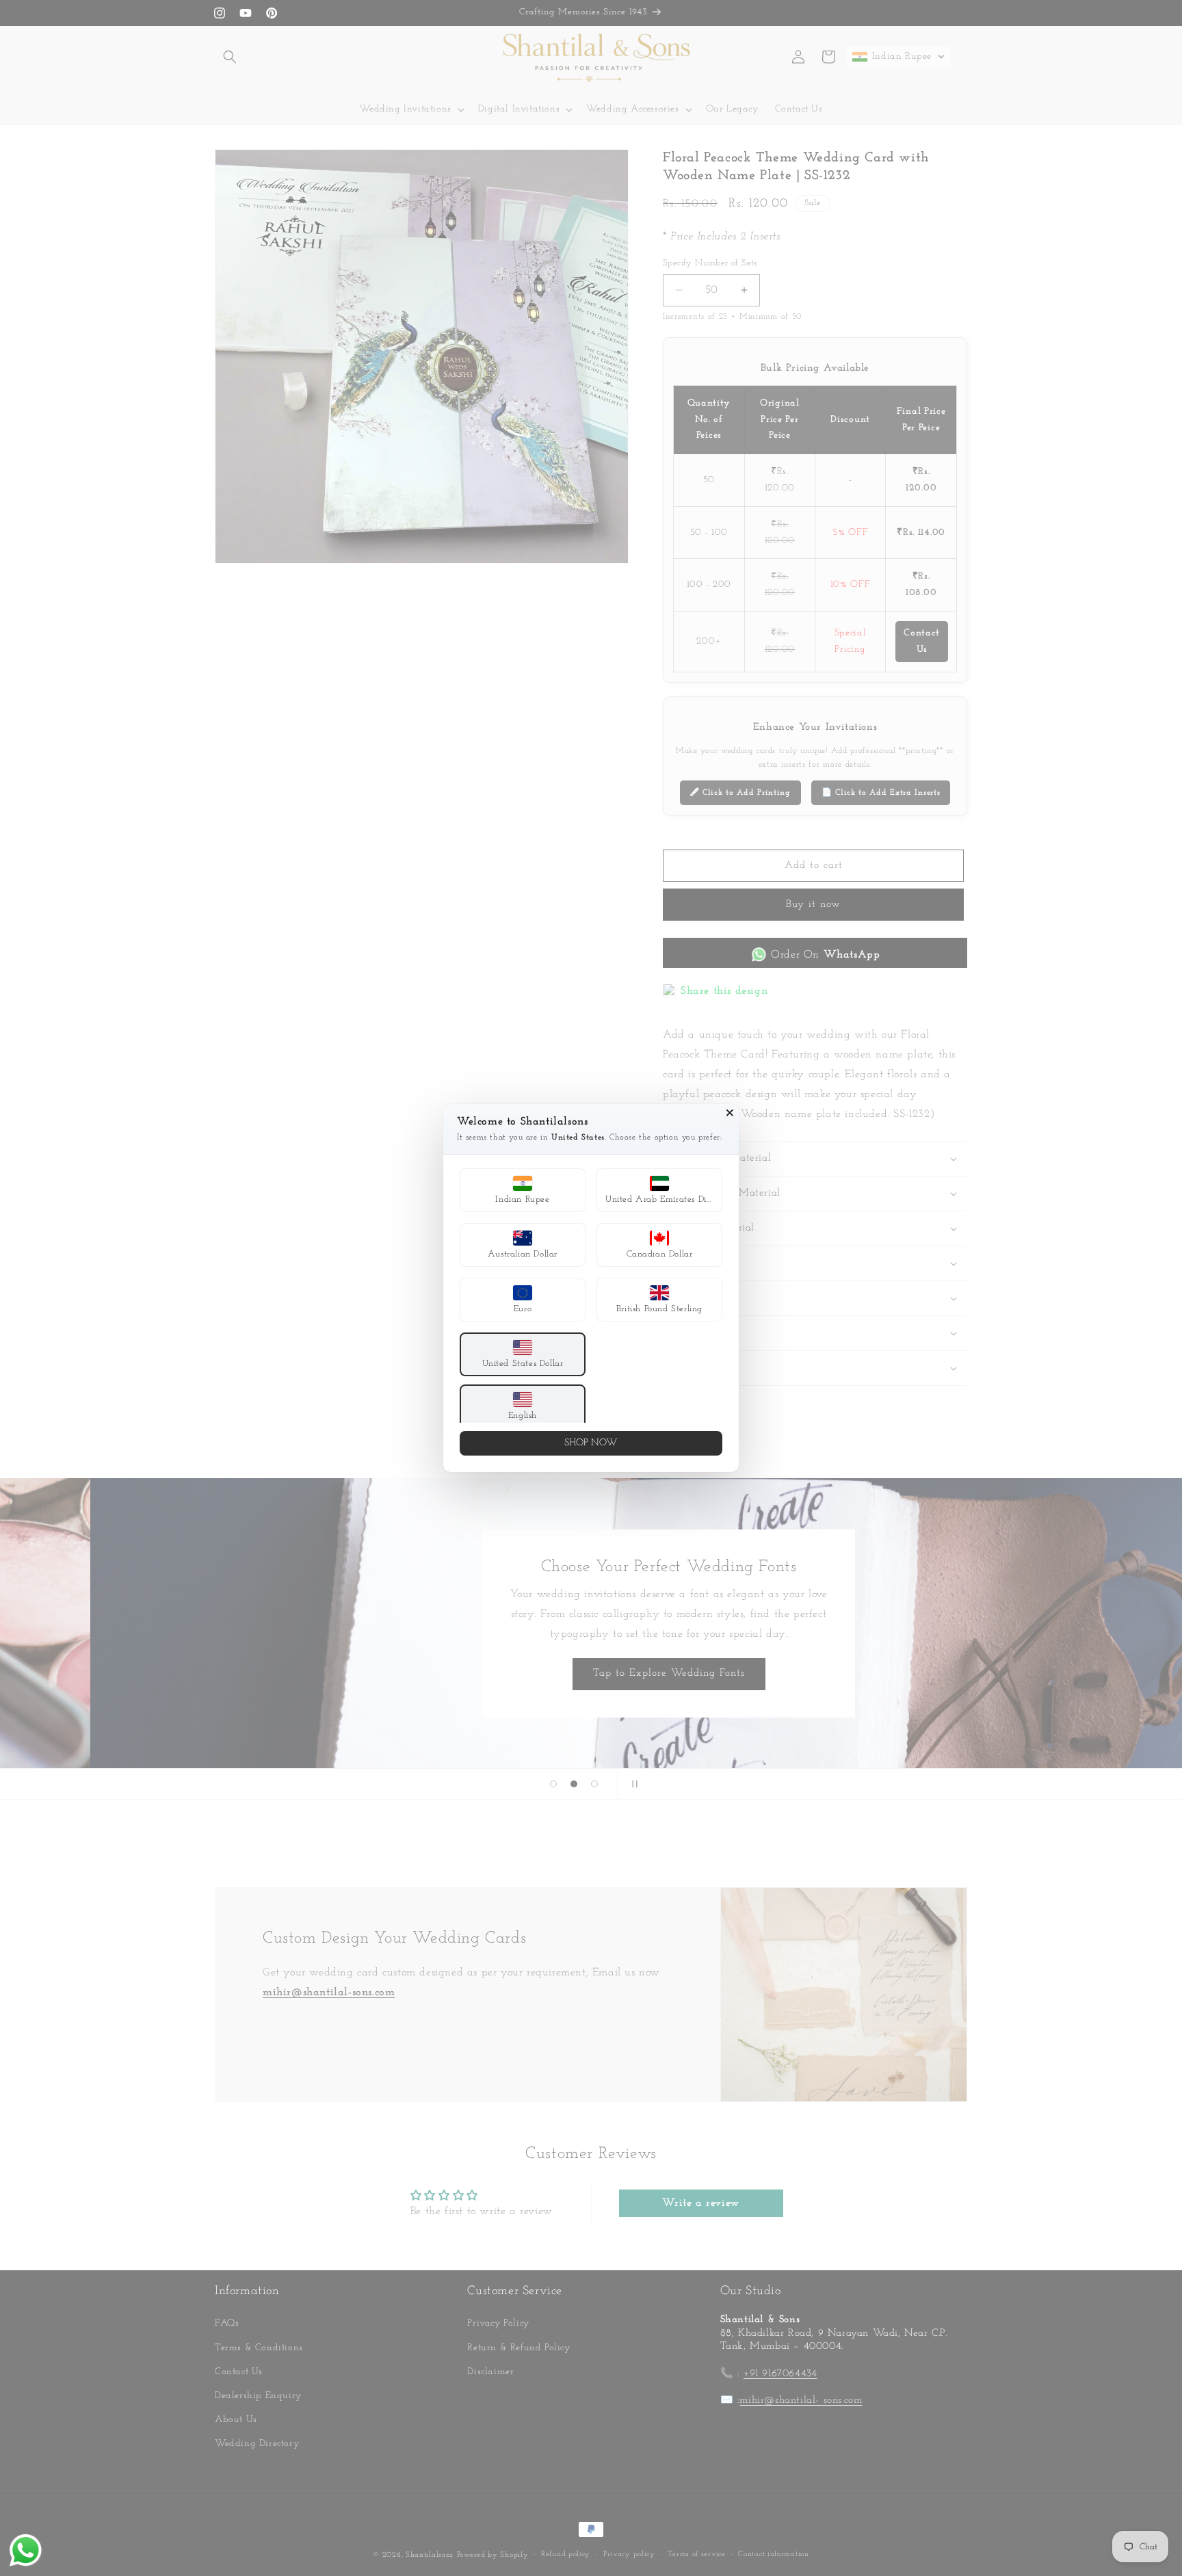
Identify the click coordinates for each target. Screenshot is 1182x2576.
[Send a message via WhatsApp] (26, 2550)
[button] (523, 1190)
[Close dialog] (730, 1113)
